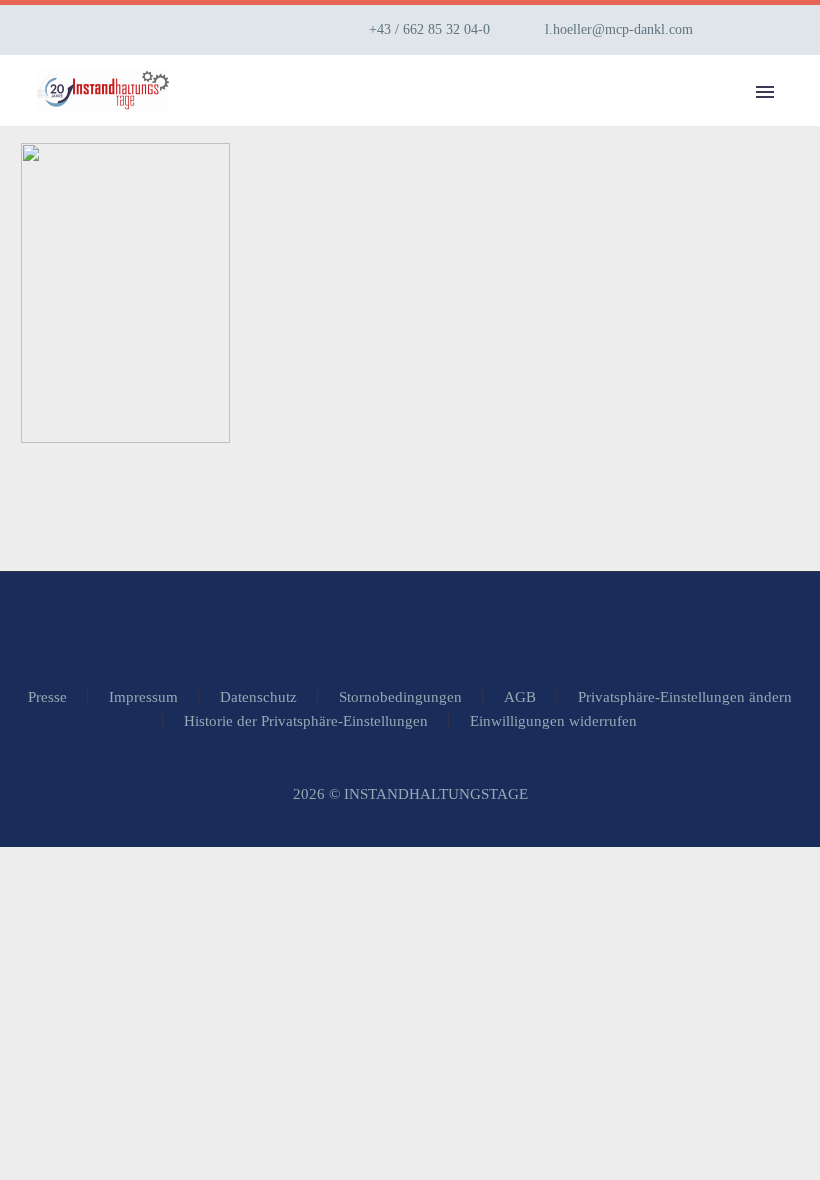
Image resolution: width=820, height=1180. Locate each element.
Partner (756, 119)
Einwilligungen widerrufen (553, 721)
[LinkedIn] (773, 30)
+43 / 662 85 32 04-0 (429, 29)
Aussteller (462, 119)
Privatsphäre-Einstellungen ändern (685, 697)
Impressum (143, 697)
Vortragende (617, 119)
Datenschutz (258, 697)
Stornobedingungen (400, 697)
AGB (520, 697)
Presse (47, 697)
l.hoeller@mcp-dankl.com (619, 29)
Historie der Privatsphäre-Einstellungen (306, 721)
